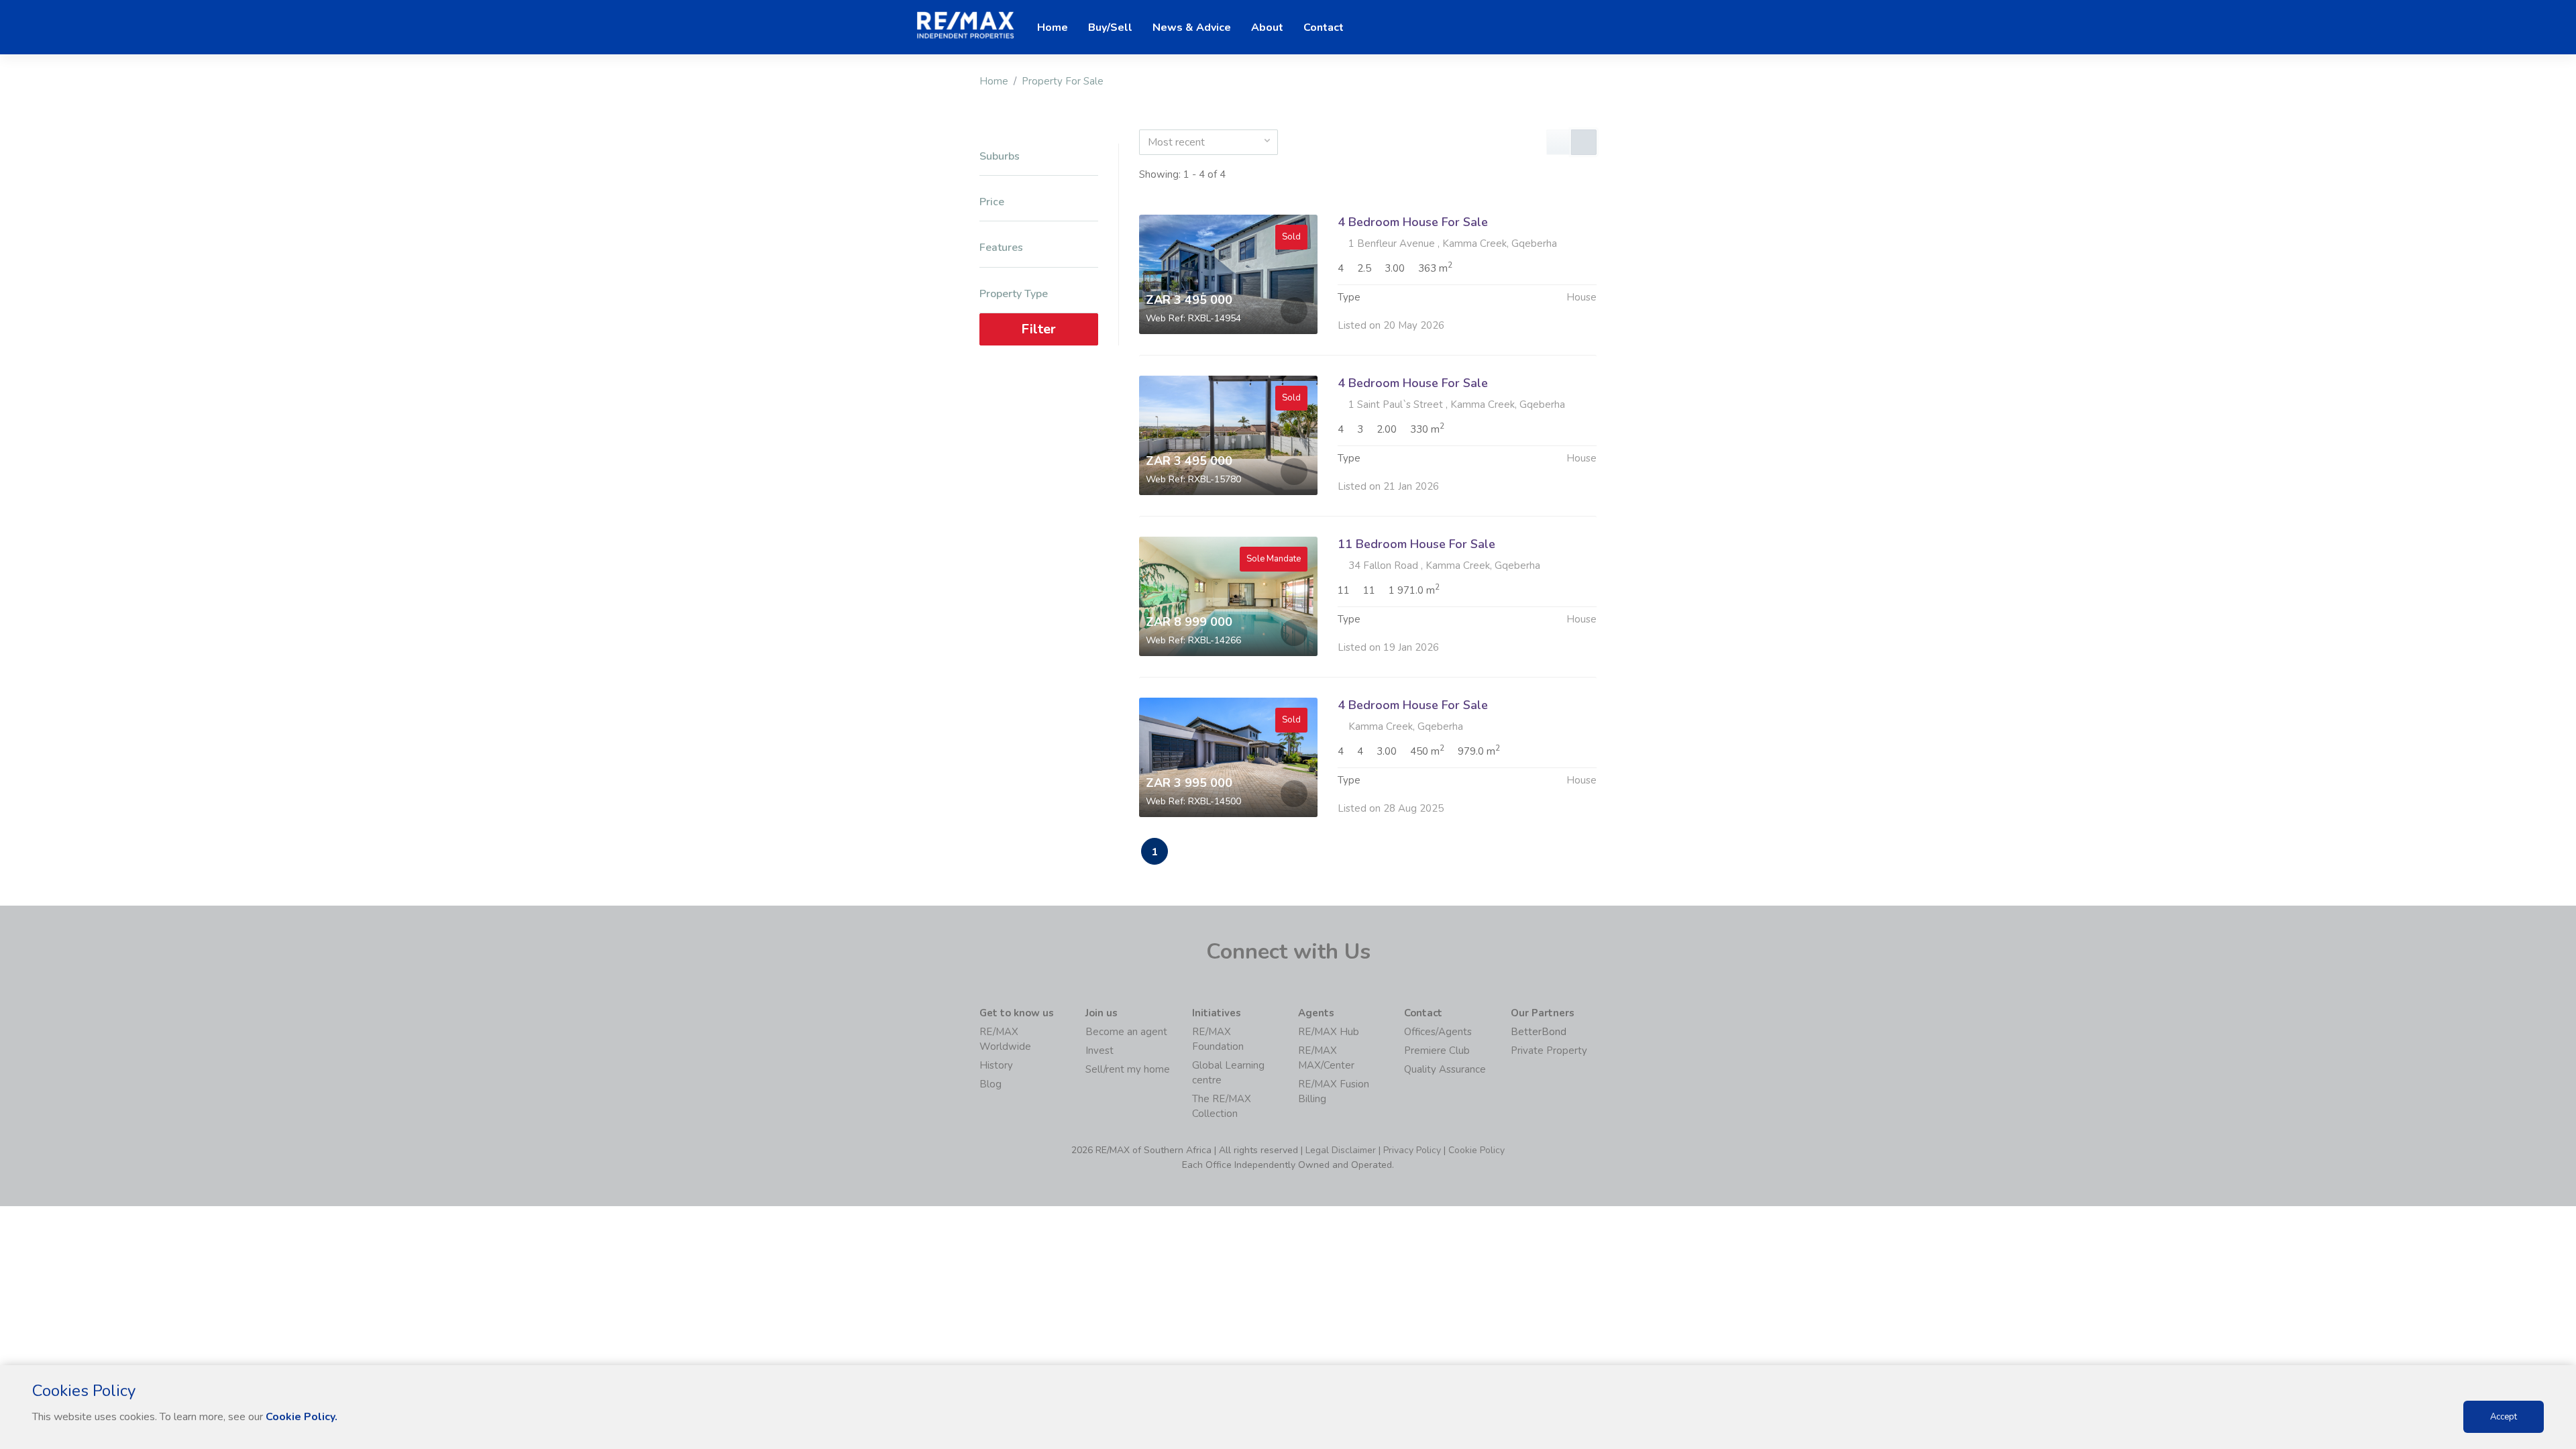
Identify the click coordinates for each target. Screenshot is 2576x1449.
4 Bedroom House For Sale (1413, 222)
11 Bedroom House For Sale (1416, 544)
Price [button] (992, 202)
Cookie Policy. (302, 1417)
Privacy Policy (1412, 1150)
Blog (990, 1084)
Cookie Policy (1477, 1150)
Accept (2504, 1417)
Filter (1038, 329)
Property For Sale (1063, 81)
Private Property (1549, 1051)
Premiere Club (1437, 1051)
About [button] (1267, 28)
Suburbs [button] (1000, 157)
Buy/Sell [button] (1110, 28)
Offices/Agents (1438, 1032)
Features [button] (1001, 248)
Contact (1324, 28)
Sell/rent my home (1128, 1069)
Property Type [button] (1014, 294)
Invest (1099, 1051)
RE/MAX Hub (1329, 1032)
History (996, 1065)
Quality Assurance (1445, 1069)
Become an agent (1126, 1032)
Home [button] (1053, 28)
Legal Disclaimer (1341, 1150)
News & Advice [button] (1192, 28)
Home (994, 81)
